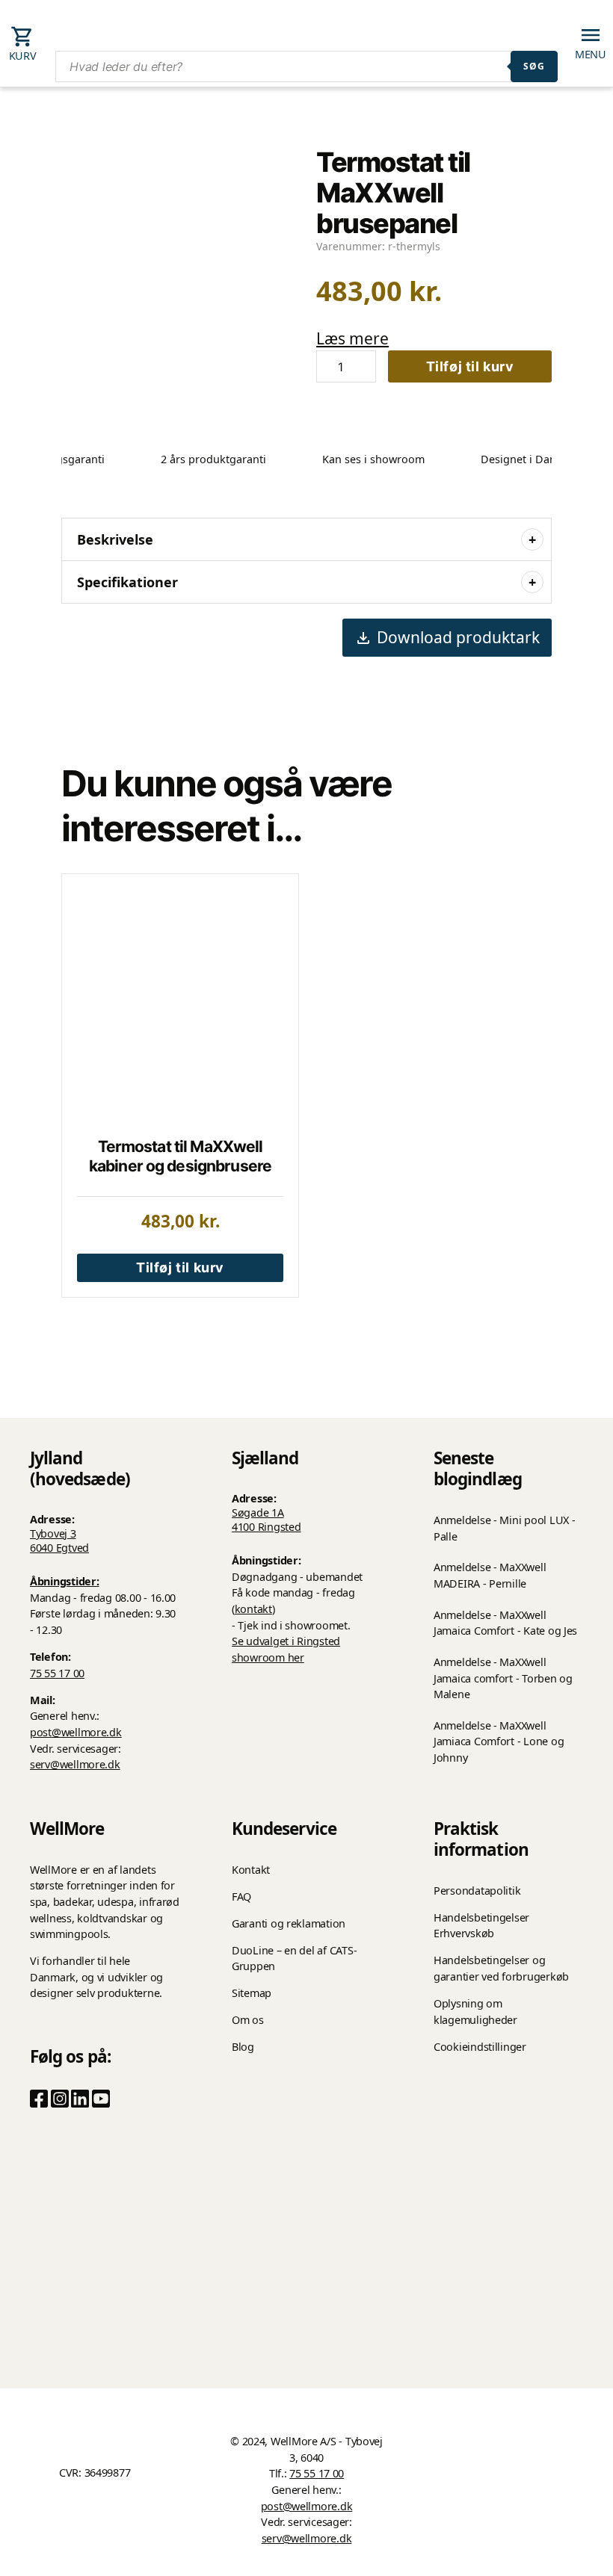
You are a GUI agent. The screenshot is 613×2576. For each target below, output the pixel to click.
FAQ (241, 1897)
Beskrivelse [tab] (115, 539)
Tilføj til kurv (470, 366)
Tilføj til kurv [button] (180, 1267)
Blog (243, 2047)
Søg (534, 66)
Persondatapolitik (477, 1891)
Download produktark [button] (458, 637)
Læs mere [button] (352, 338)
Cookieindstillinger (480, 2047)
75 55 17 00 (57, 1673)
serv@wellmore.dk (75, 1764)
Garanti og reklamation (289, 1923)
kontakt (253, 1609)
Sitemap (252, 1993)
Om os (248, 2020)
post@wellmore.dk (76, 1732)
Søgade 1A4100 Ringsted (267, 1520)
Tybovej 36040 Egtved (59, 1541)
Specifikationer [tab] (127, 582)
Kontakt (251, 1870)
